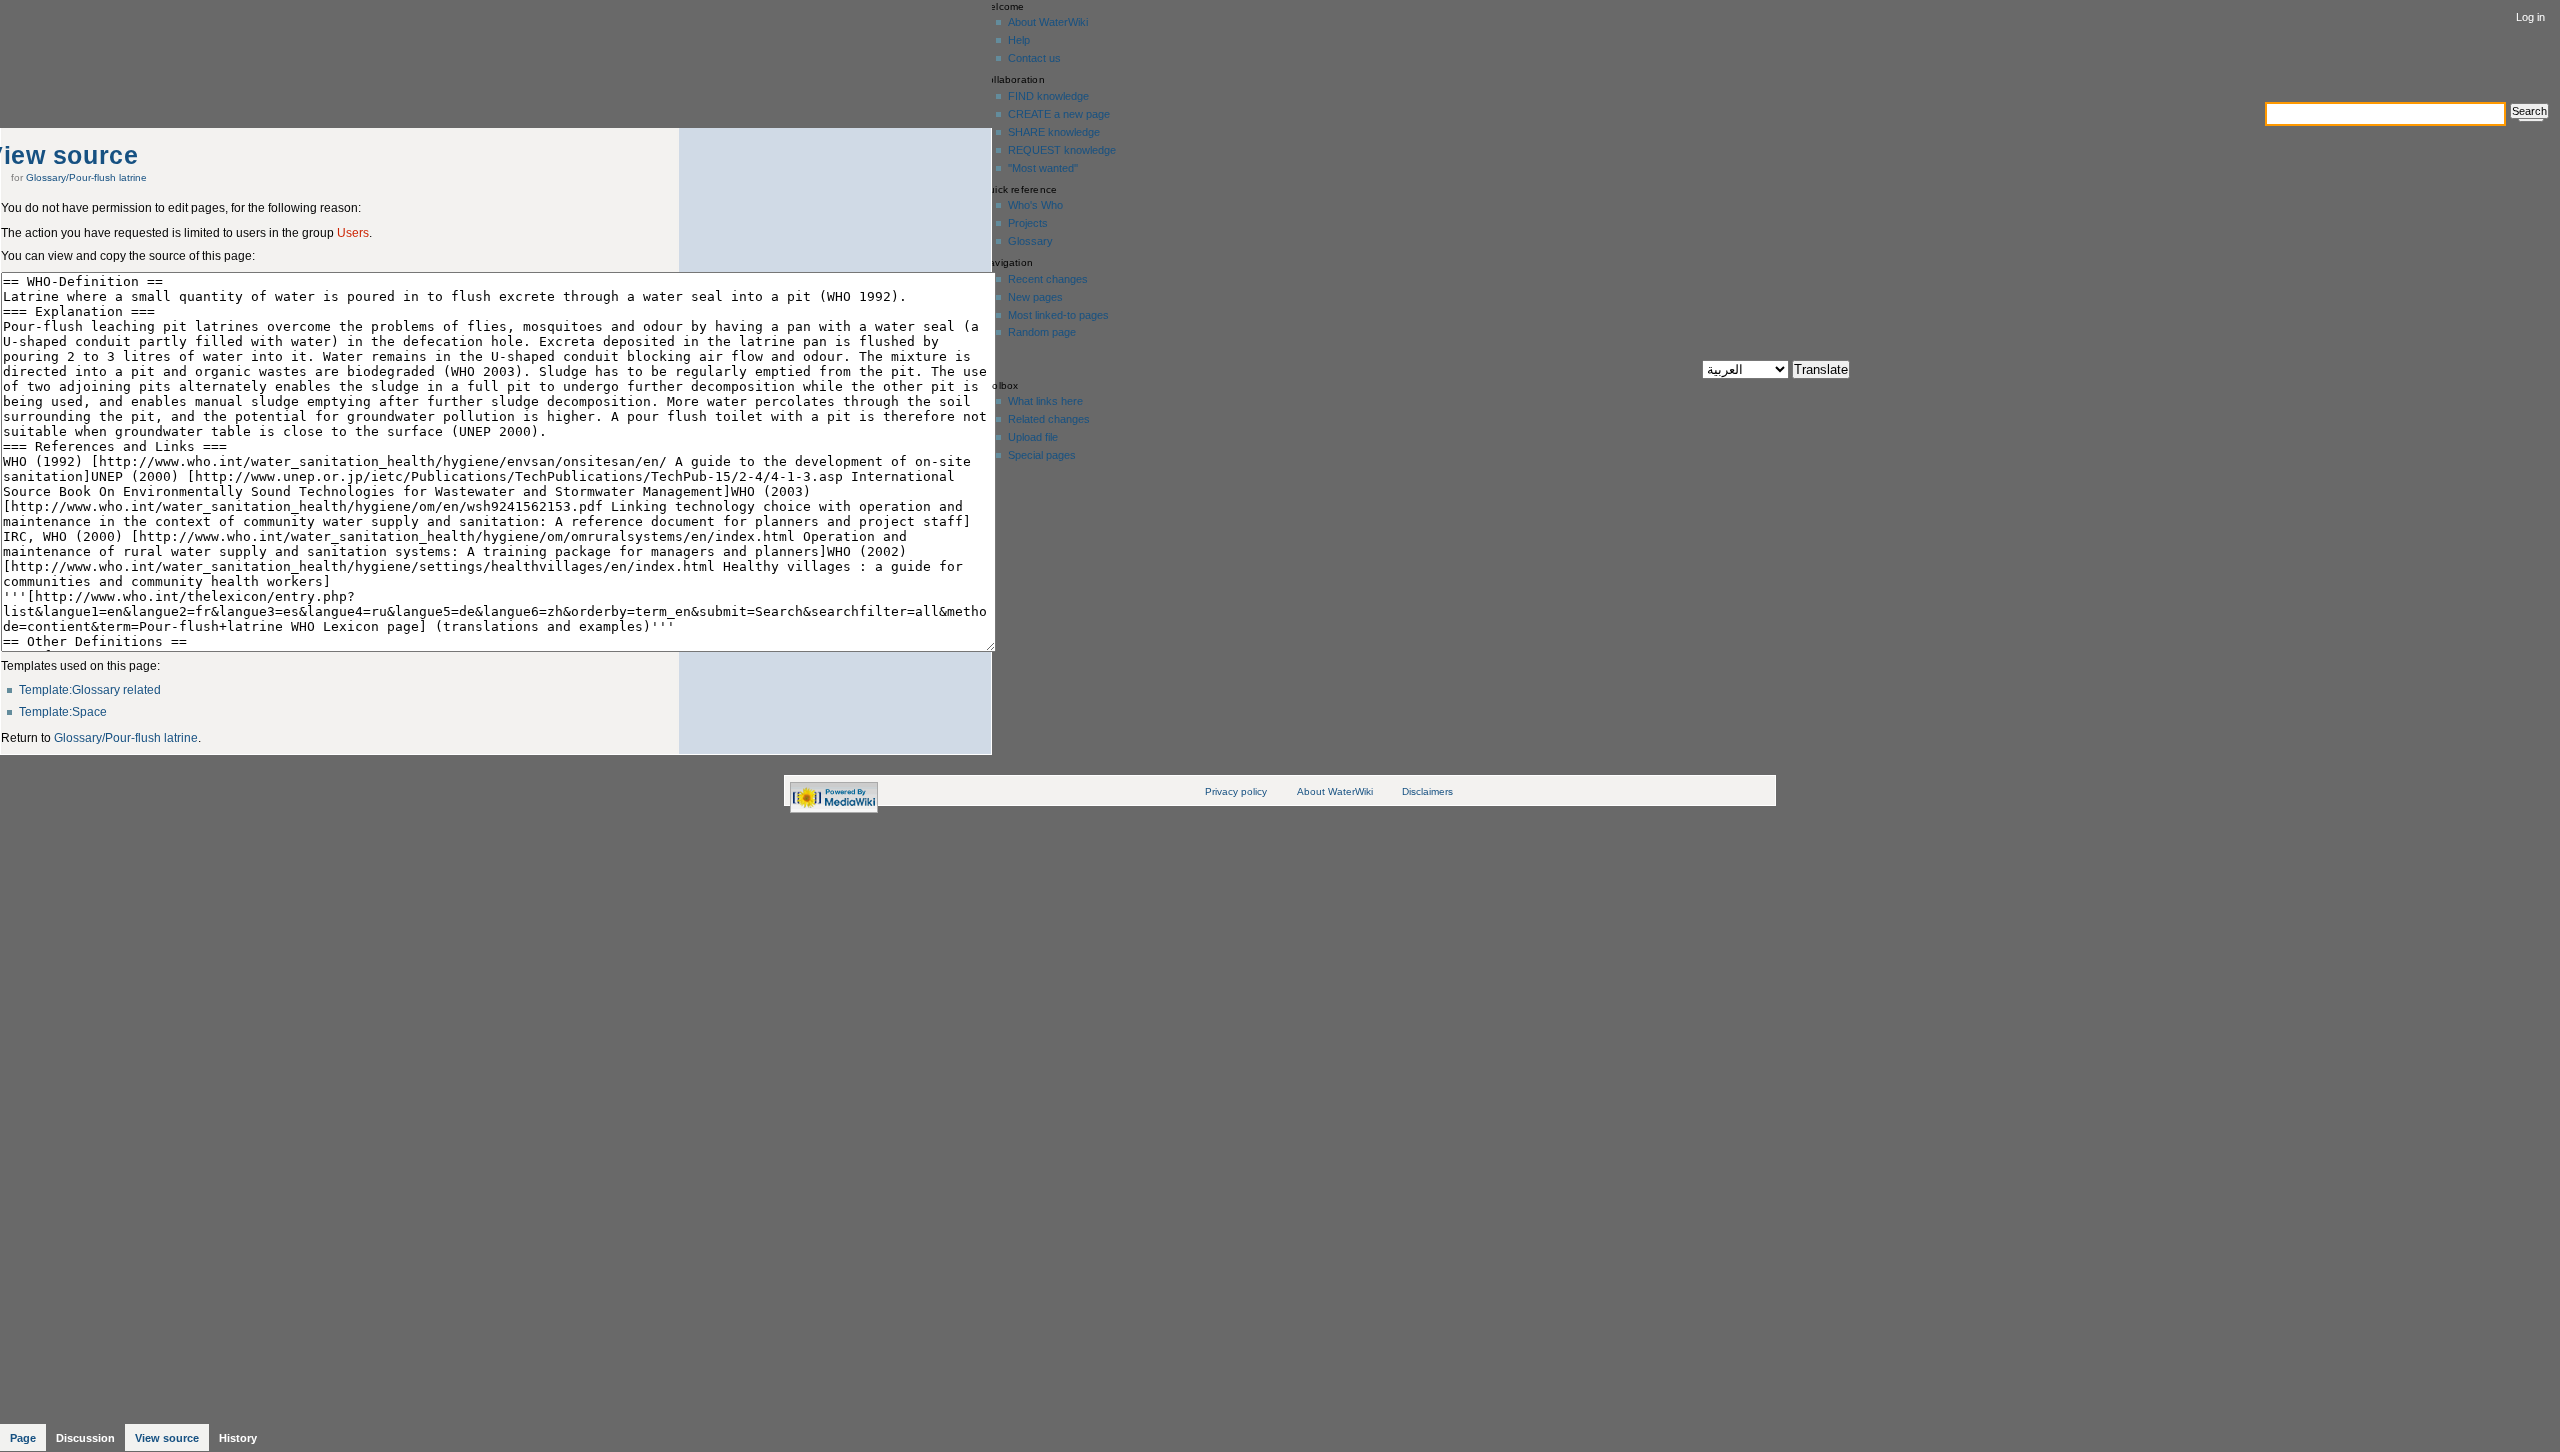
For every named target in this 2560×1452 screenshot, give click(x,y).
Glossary (1030, 241)
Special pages (1042, 455)
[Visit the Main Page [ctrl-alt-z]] (129, 47)
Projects (1028, 223)
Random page (1042, 332)
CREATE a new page (1059, 114)
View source (167, 1438)
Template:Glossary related (90, 690)
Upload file (1033, 437)
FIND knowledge (1048, 96)
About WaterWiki (1048, 22)
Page (23, 1438)
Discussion (85, 1438)
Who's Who (1035, 205)
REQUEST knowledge (1062, 150)
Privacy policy (1236, 791)
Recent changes (1048, 279)
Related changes (1049, 419)
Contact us (1034, 58)
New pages (1035, 297)
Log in (2530, 17)
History (238, 1438)
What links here (1045, 401)
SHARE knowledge (1054, 132)
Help (1019, 40)
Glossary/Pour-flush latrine (86, 177)
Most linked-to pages (1058, 315)
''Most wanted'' (1043, 168)
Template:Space (63, 712)
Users (353, 233)
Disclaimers (1427, 791)
